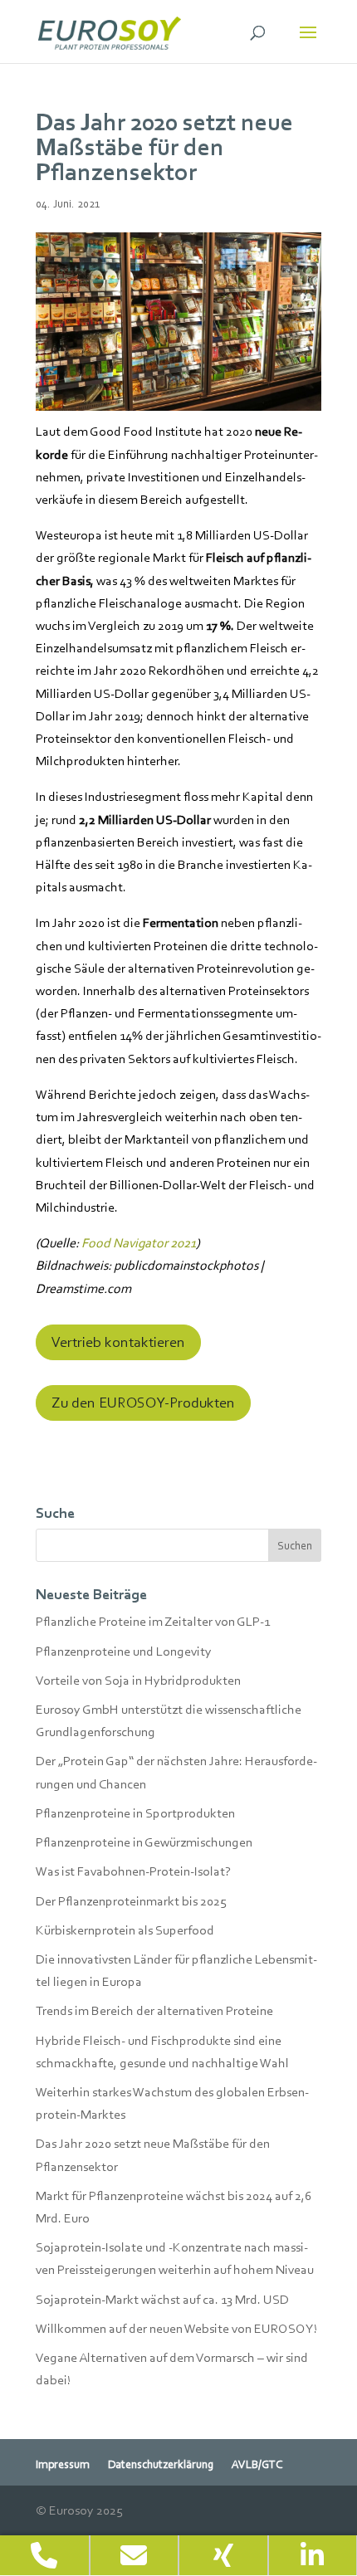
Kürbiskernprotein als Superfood (125, 1930)
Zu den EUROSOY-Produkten (143, 1403)
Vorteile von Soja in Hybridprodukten (138, 1680)
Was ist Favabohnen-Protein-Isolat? (133, 1871)
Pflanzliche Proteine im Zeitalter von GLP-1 (153, 1621)
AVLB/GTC (257, 2465)
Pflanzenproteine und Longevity (124, 1651)
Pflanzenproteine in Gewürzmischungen (144, 1842)
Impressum (63, 2465)
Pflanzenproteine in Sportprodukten (135, 1813)
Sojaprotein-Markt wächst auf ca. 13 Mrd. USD (162, 2299)
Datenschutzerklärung (161, 2465)
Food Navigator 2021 (139, 1243)
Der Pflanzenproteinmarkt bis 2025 (131, 1901)
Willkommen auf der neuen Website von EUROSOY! (176, 2328)
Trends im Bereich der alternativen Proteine (154, 2010)
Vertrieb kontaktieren (118, 1342)
